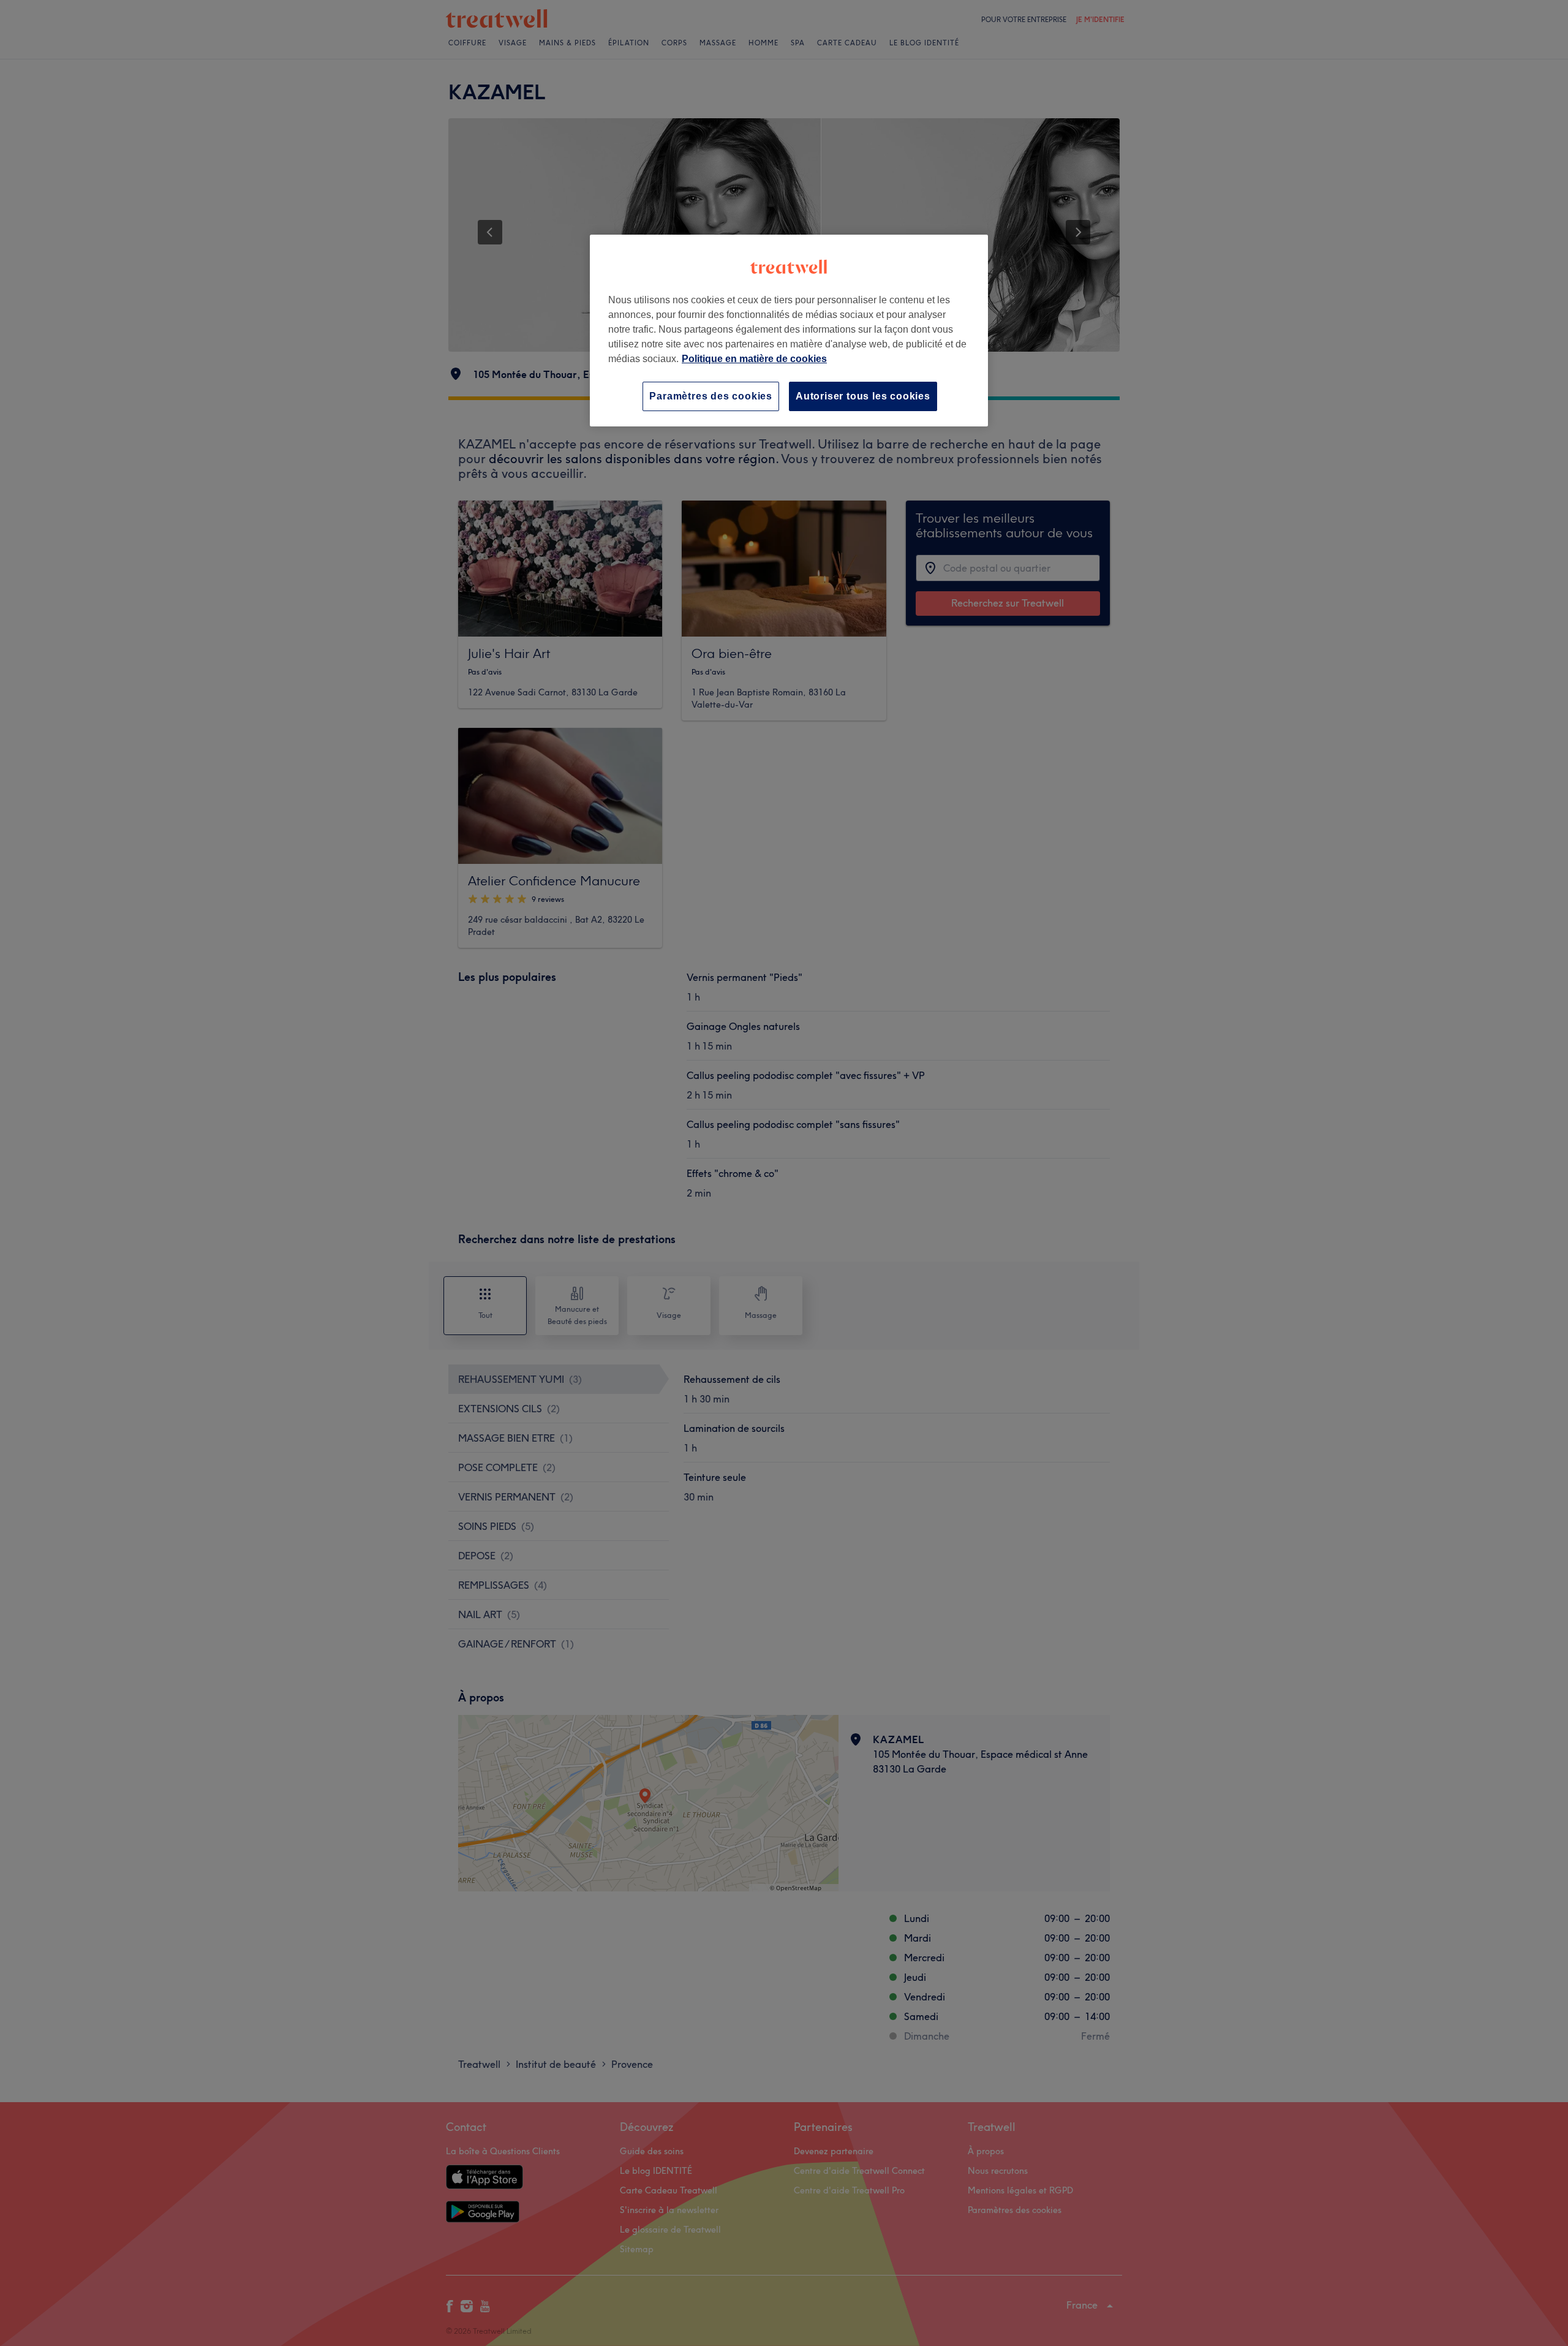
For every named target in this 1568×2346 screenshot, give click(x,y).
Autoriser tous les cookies (863, 396)
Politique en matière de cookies (754, 359)
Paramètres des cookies (711, 396)
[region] (789, 331)
